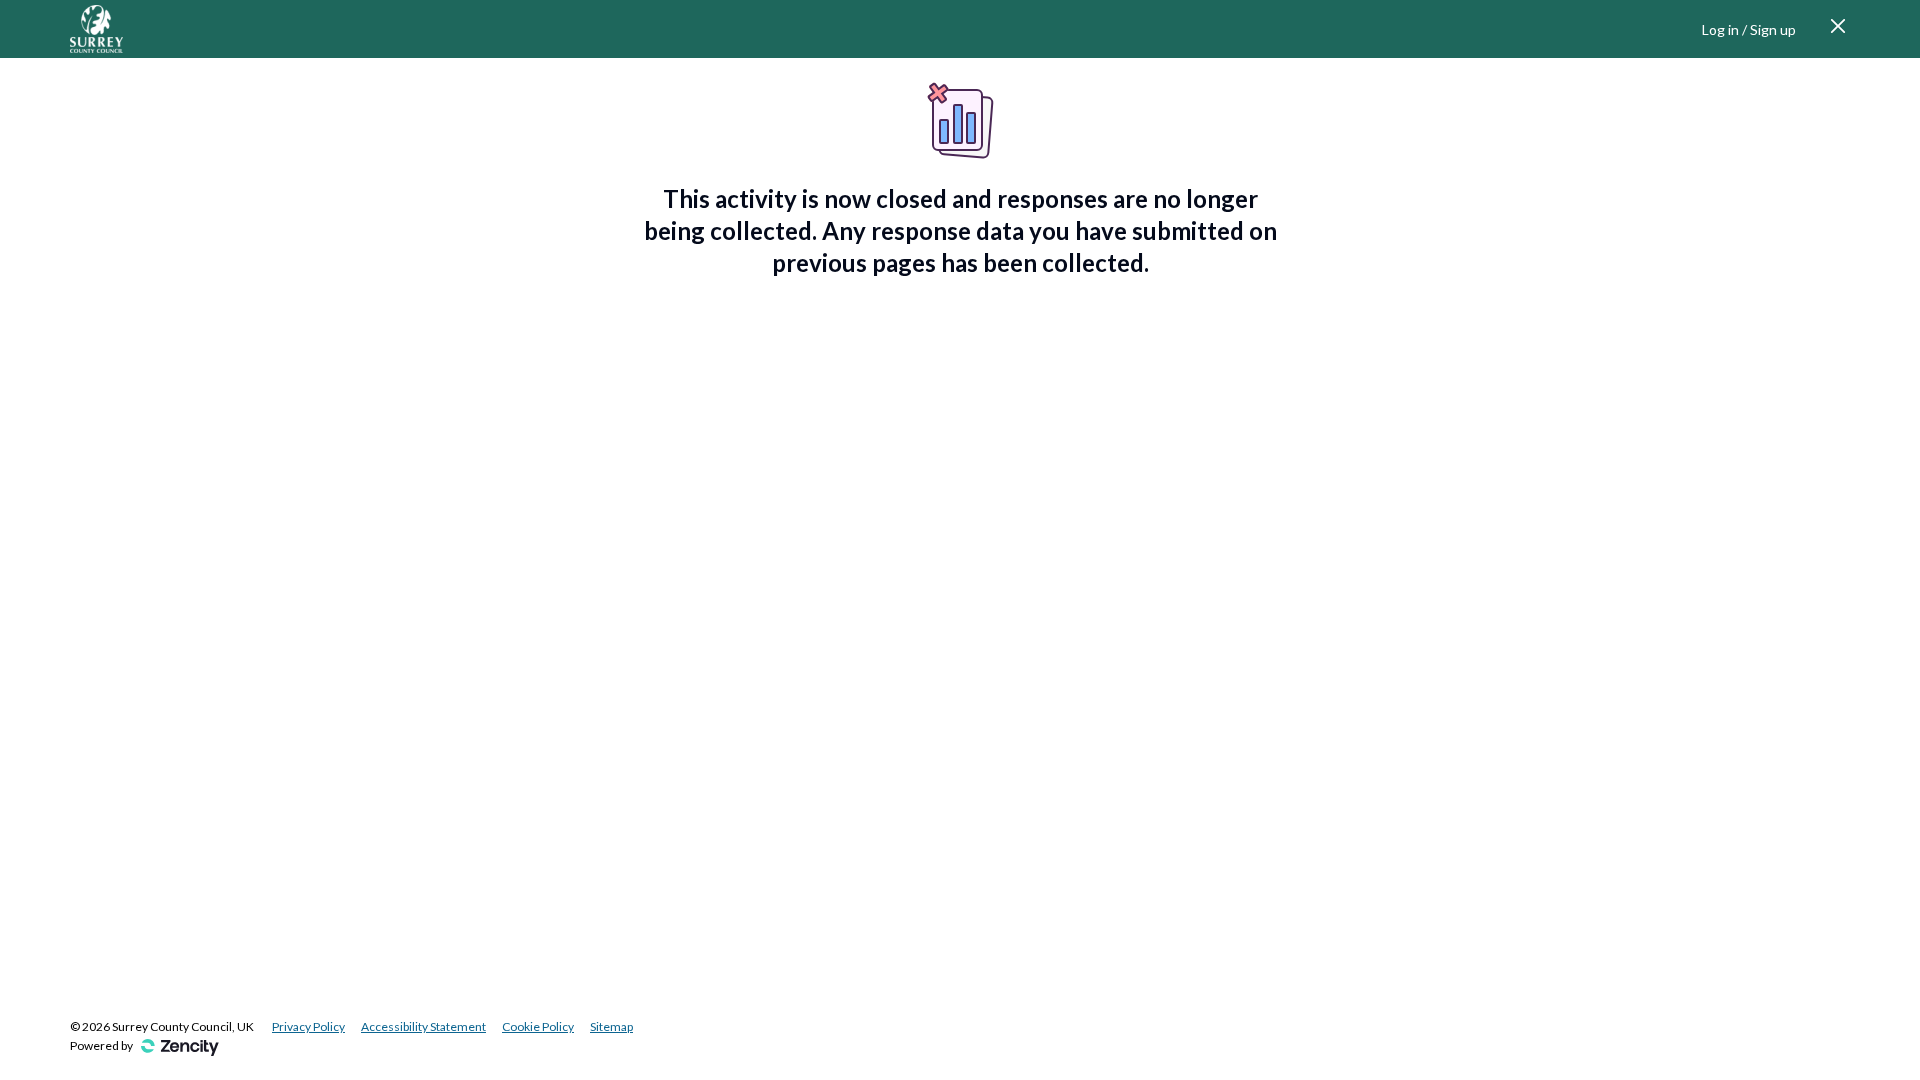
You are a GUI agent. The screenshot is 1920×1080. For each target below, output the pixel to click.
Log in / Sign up (1749, 29)
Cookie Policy (538, 1026)
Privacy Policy (308, 1026)
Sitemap (611, 1026)
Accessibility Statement (423, 1026)
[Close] (1838, 29)
